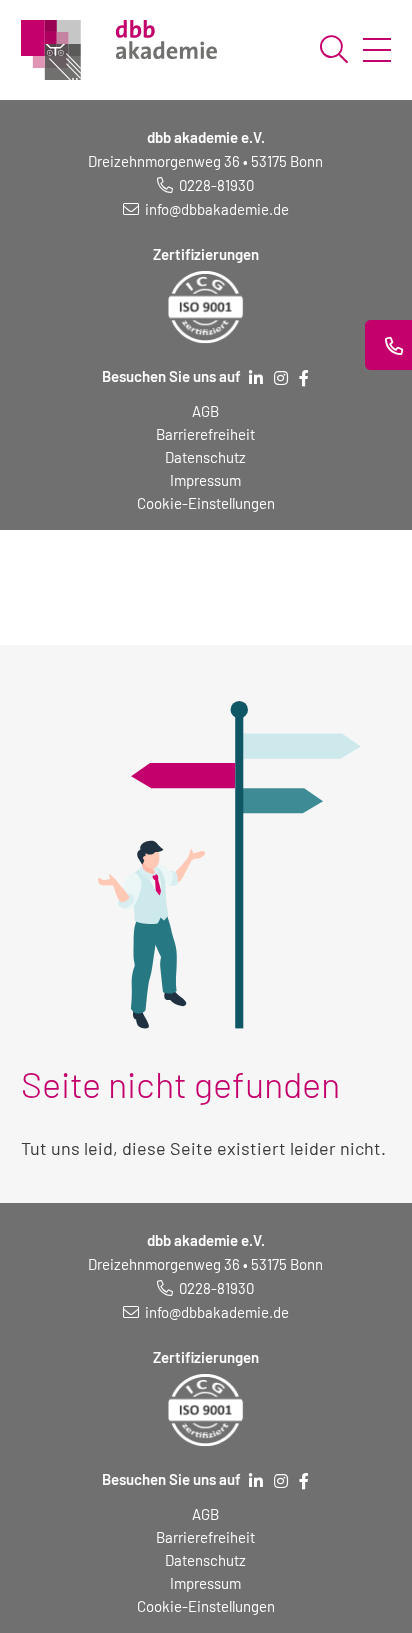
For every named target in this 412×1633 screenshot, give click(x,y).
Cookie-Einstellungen (206, 503)
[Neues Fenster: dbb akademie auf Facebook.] (304, 378)
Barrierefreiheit (205, 434)
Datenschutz (205, 457)
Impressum (205, 480)
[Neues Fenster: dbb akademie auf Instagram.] (281, 378)
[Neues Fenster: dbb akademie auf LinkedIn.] (256, 378)
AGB (205, 411)
